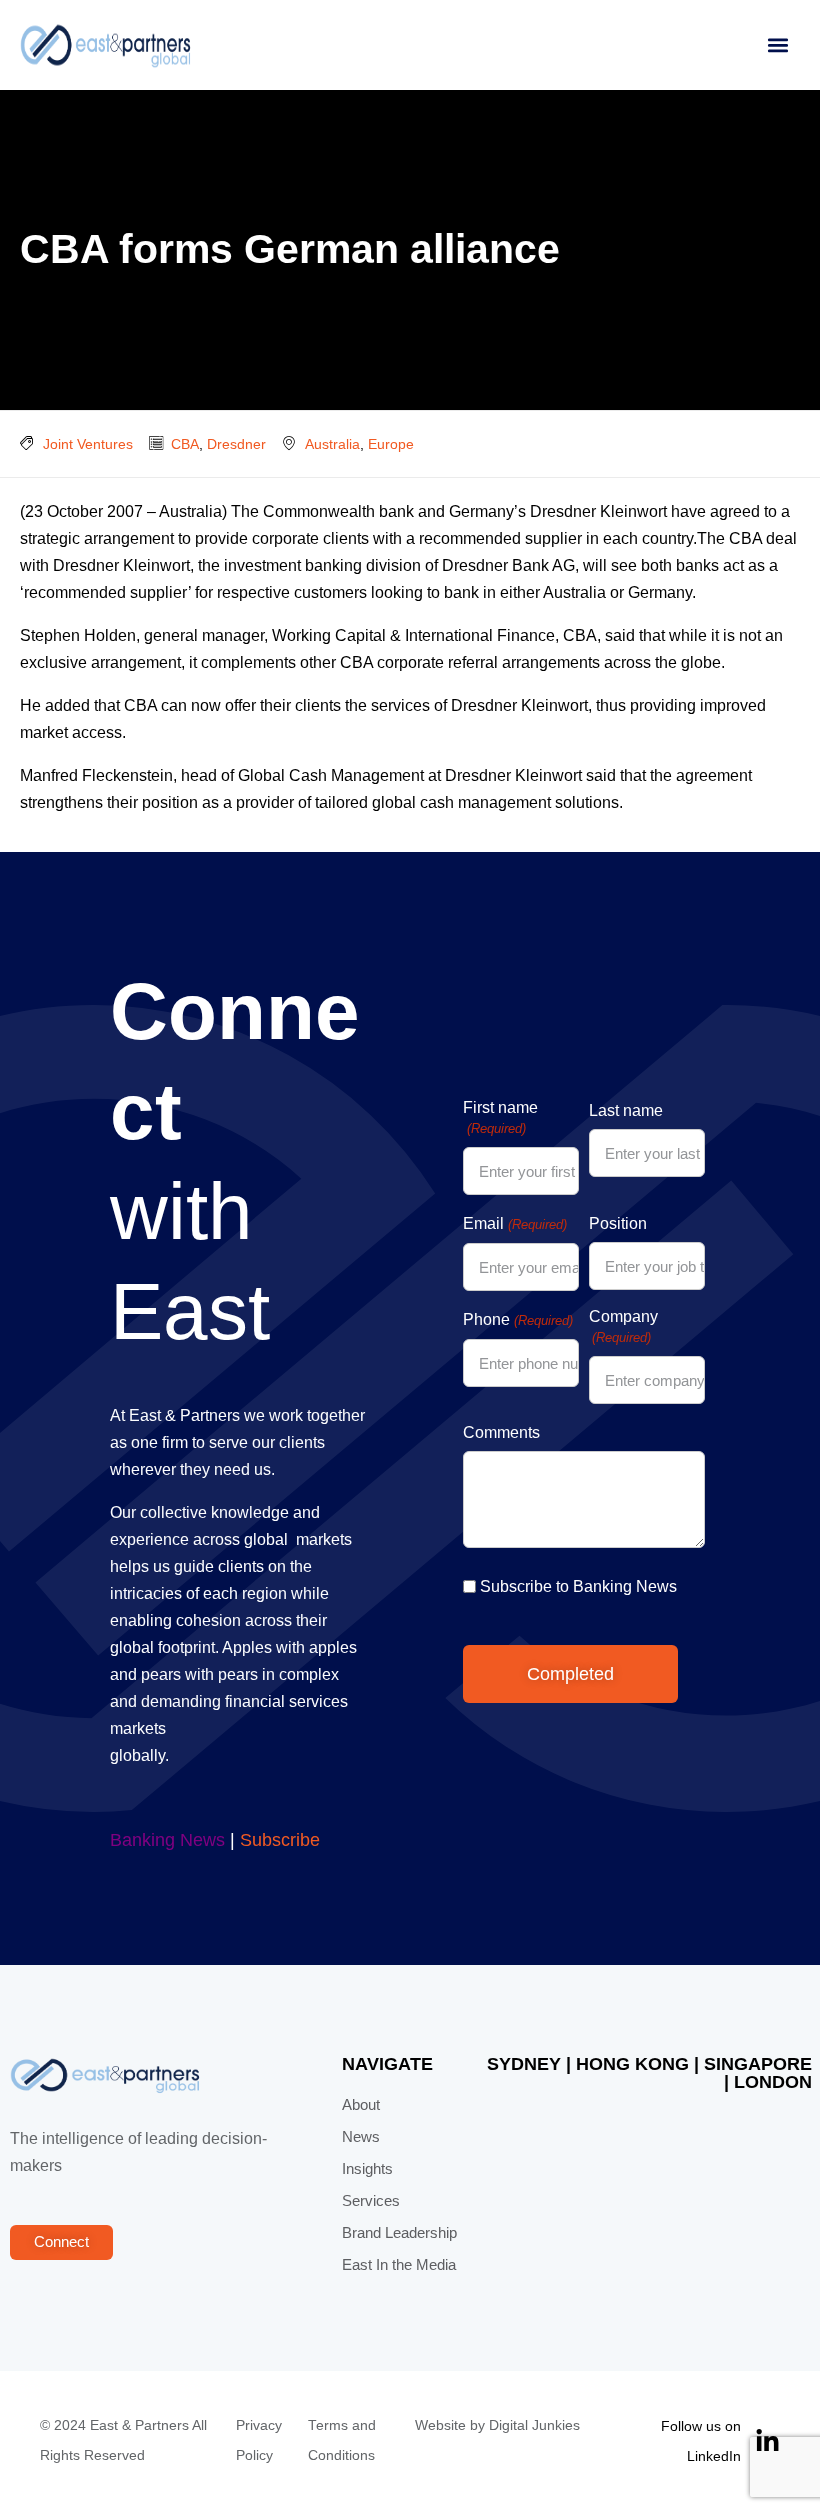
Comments (501, 1432)
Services (371, 2201)
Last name (626, 1110)
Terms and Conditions (342, 2440)
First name (500, 1117)
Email (514, 1223)
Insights (367, 2169)
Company (623, 1326)
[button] (777, 45)
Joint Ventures (88, 444)
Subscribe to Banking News (578, 1586)
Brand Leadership (399, 2233)
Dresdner (236, 444)
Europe (391, 444)
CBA (185, 444)
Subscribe (280, 1840)
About (361, 2105)
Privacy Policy (259, 2440)
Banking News (167, 1840)
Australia (332, 444)
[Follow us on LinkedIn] (767, 2441)
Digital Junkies (534, 2425)
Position (618, 1223)
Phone (517, 1319)
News (361, 2137)
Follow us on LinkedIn (701, 2441)
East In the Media (399, 2265)
